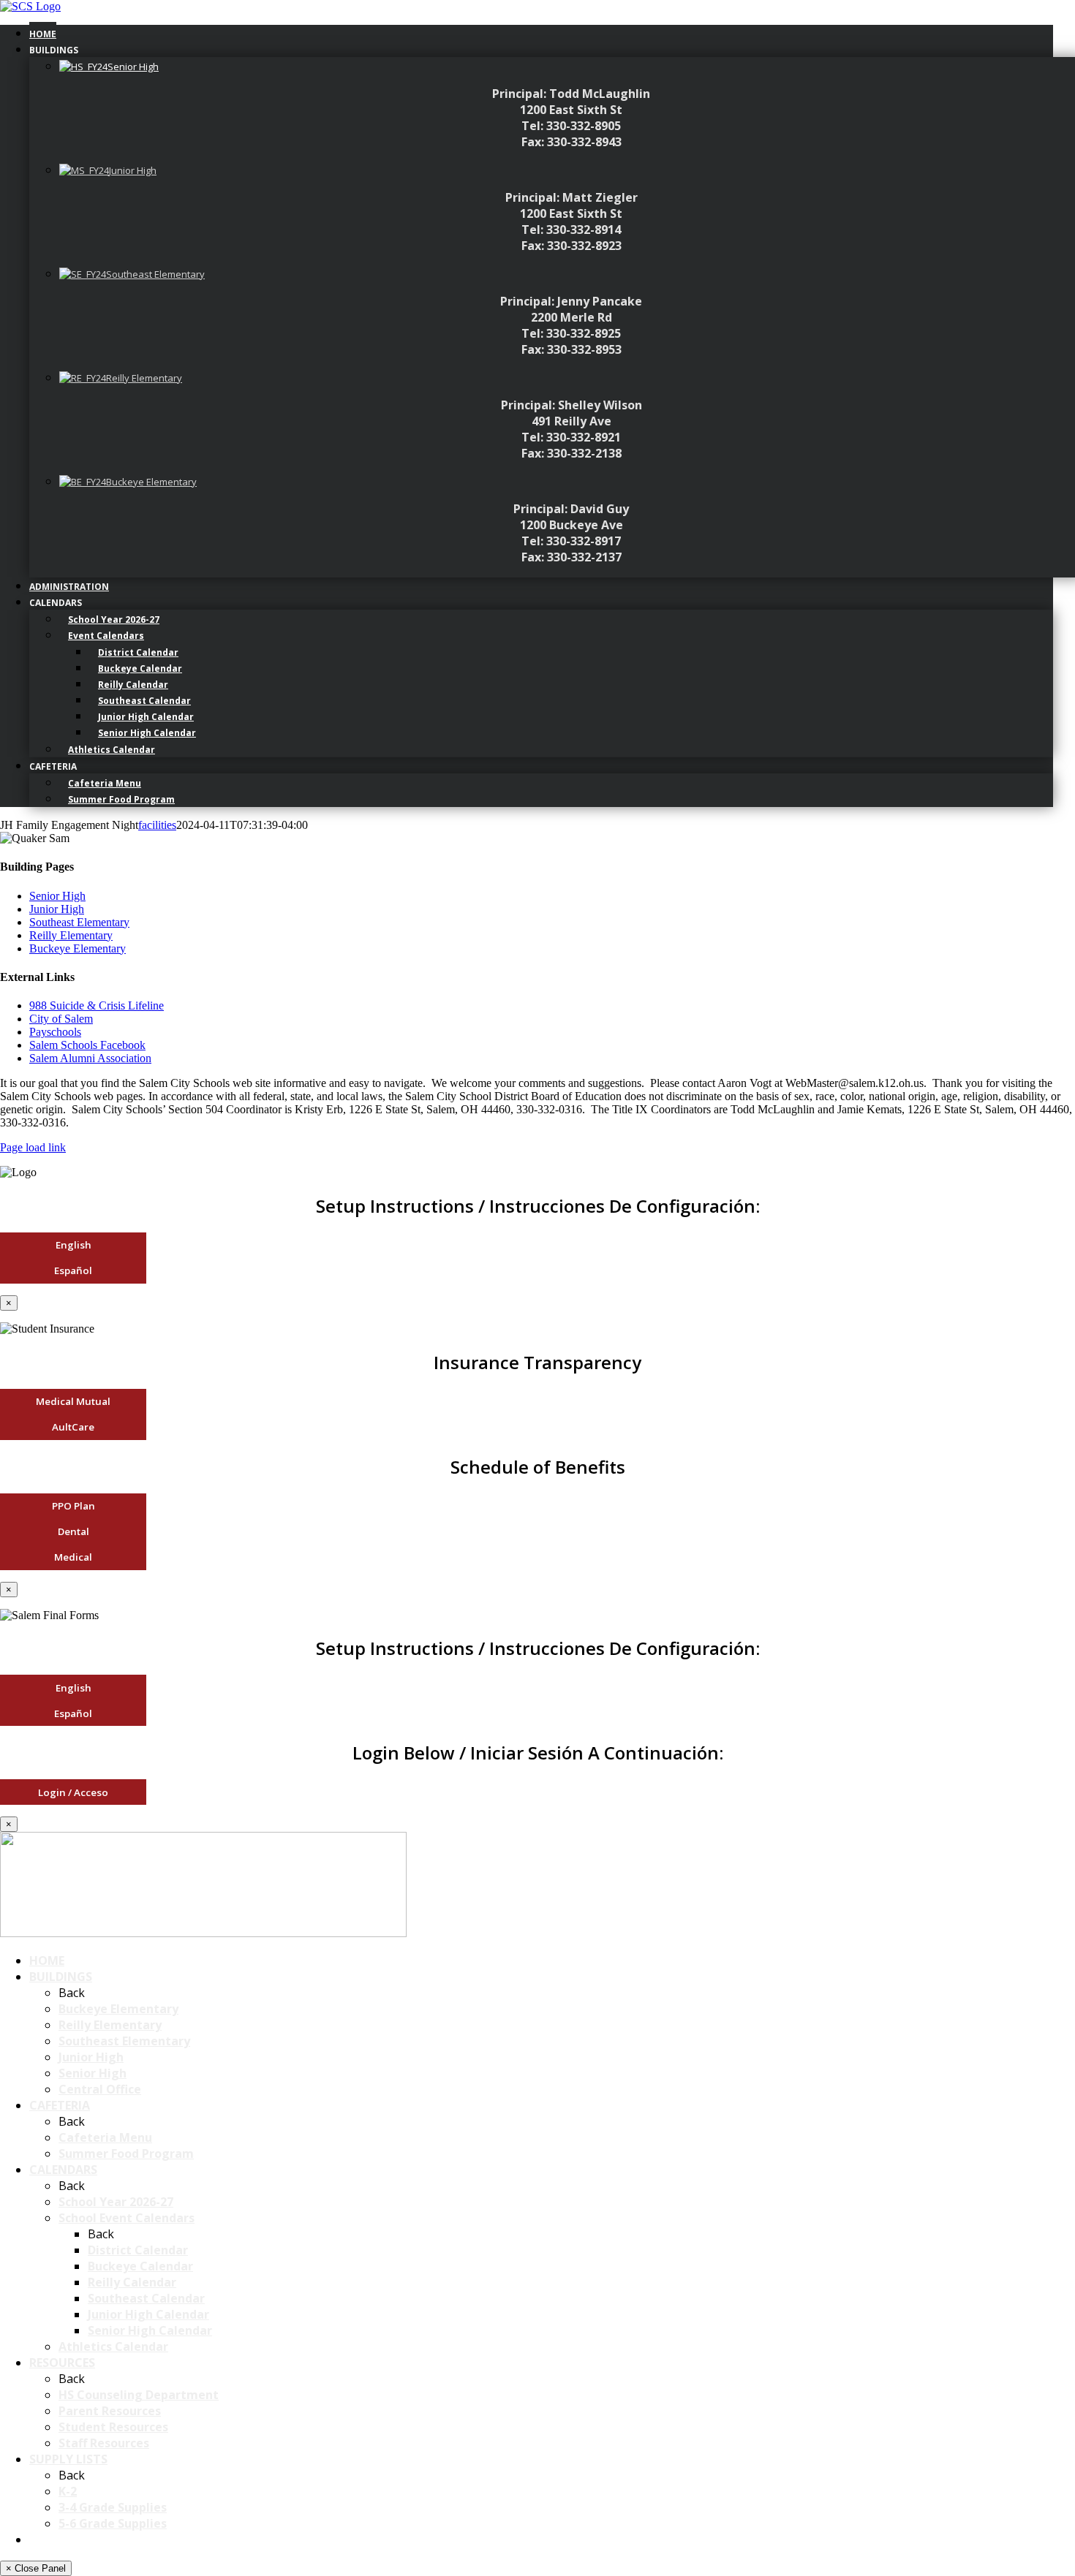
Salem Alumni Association (90, 1058)
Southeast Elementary (79, 922)
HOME (47, 1961)
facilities (157, 825)
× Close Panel (36, 2568)
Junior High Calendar (148, 2314)
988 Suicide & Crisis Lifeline (97, 1005)
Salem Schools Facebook (87, 1045)
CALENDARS (63, 2170)
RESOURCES (62, 2363)
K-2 (68, 2491)
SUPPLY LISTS (68, 2459)
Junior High (57, 909)
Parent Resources (110, 2411)
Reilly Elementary (71, 935)
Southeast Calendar (146, 2298)
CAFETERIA (60, 2105)
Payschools (55, 1032)
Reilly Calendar (132, 2282)
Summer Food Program (126, 2153)
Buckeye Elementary (78, 948)
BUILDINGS (61, 1977)
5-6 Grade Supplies (113, 2523)
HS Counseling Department (139, 2395)
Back (72, 1993)
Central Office (100, 2089)
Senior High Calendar (150, 2330)
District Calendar (138, 2250)
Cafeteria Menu (105, 2137)
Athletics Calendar (113, 2346)
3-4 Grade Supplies (113, 2507)
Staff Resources (104, 2443)
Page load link (33, 1147)
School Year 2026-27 (116, 2202)
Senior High (57, 896)
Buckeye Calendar (140, 2266)
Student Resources (113, 2427)
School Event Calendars (127, 2218)
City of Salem (61, 1019)
